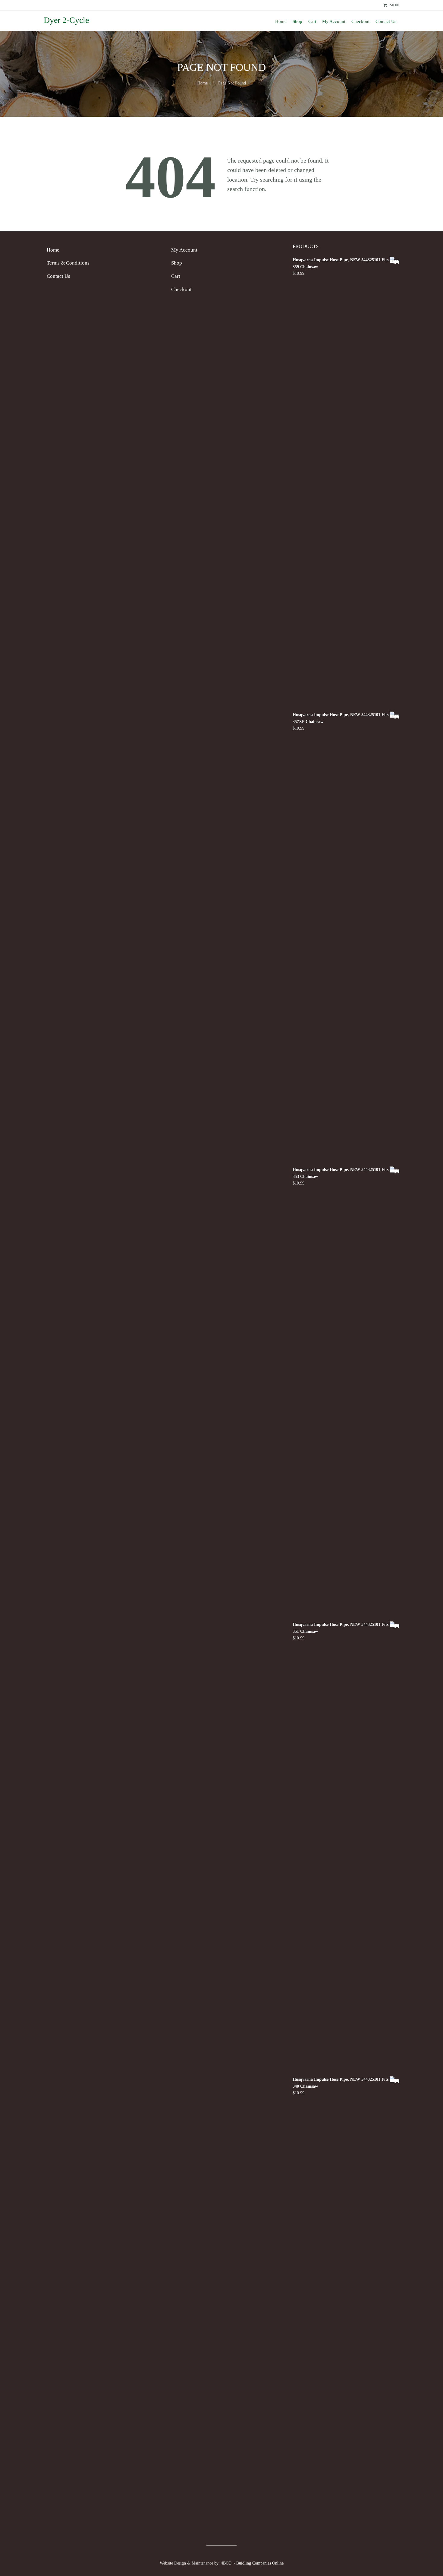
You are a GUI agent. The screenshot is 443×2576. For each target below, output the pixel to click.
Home (203, 83)
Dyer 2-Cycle (66, 20)
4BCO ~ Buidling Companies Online (252, 2563)
